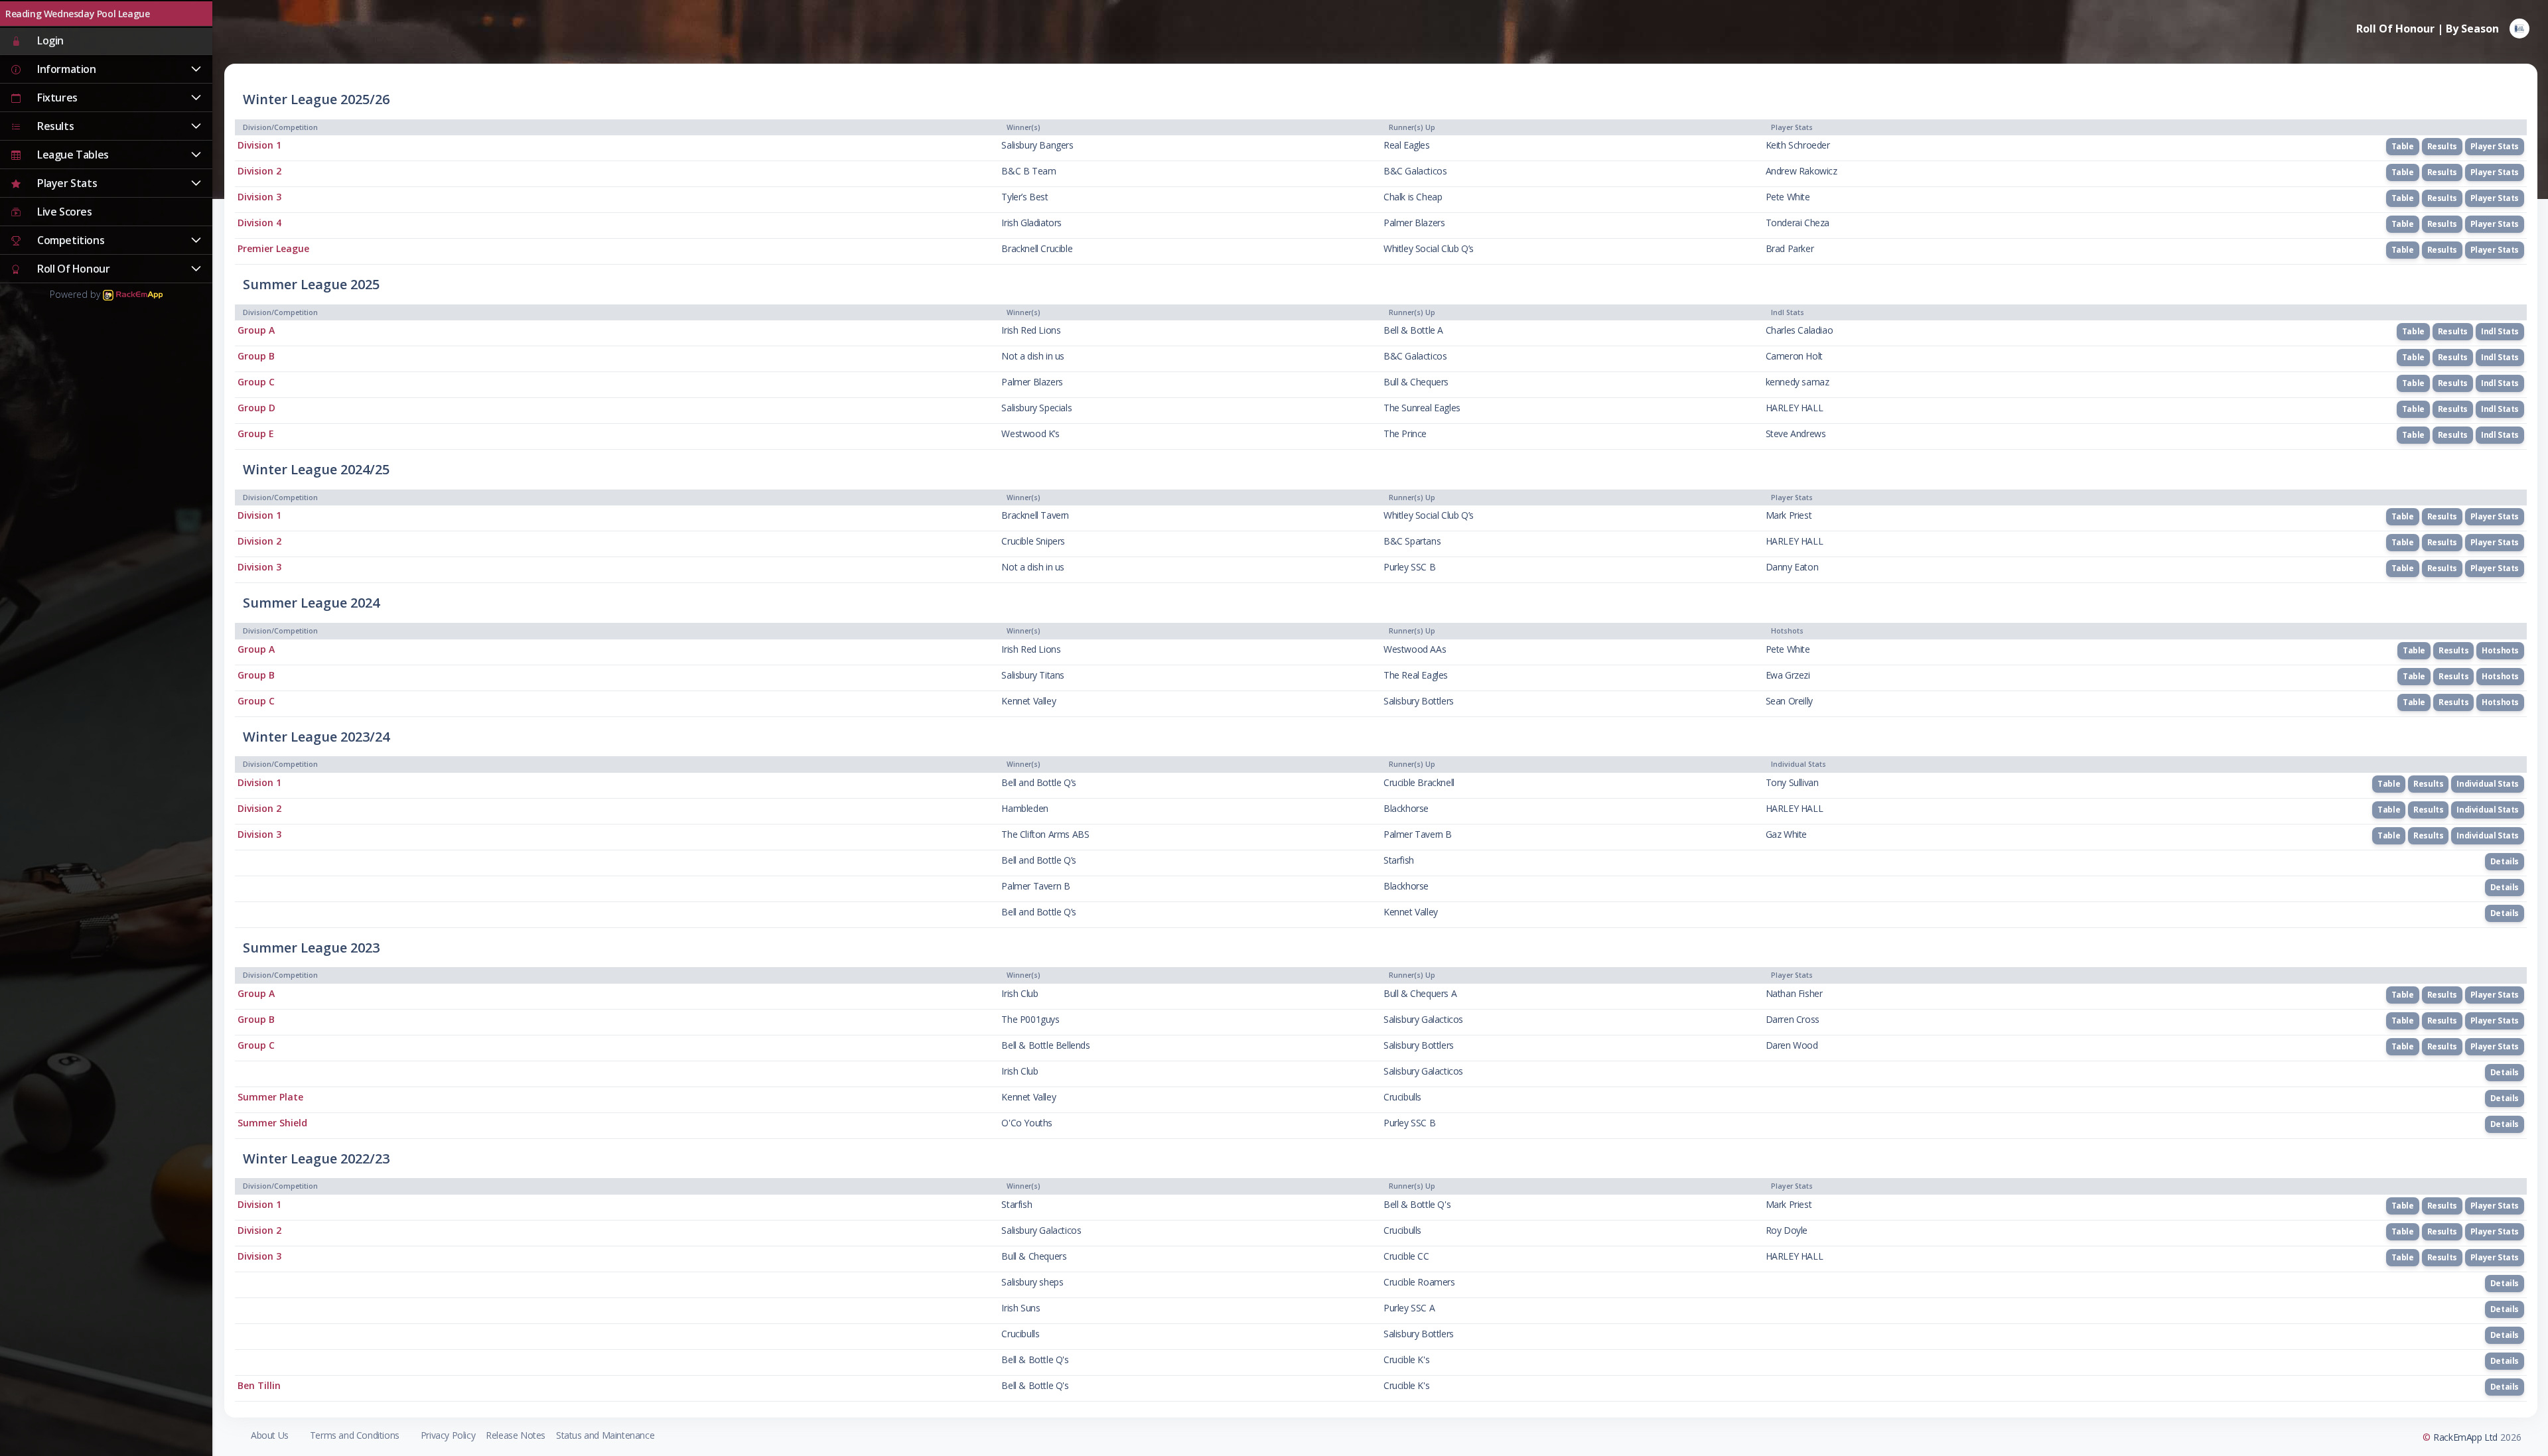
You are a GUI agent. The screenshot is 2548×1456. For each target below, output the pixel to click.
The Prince (1405, 433)
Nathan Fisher (1794, 993)
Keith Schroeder (1798, 145)
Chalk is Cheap (1413, 197)
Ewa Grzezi (1788, 675)
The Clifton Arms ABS (1045, 834)
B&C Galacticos (1415, 171)
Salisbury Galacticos (1423, 1019)
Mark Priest (1789, 515)
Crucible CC (1406, 1256)
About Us (270, 1435)
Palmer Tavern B (1418, 834)
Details (2505, 861)
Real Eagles (1407, 145)
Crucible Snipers (1033, 541)
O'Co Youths (1027, 1123)
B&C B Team (1028, 171)
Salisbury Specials (1036, 408)
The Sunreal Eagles (1422, 408)
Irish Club (1020, 993)
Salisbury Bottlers (1419, 701)
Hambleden (1025, 808)
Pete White (1788, 197)
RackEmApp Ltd (2465, 1437)
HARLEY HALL (1795, 408)
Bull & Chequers (1416, 382)
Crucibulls (1402, 1097)
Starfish (1399, 860)
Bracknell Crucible (1037, 248)
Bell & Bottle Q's (1417, 1204)
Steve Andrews (1796, 433)
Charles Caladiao (1800, 330)
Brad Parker (1790, 248)
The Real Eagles (1416, 675)
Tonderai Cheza (1798, 223)
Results (2442, 146)
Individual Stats (2488, 784)
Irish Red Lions (1031, 330)
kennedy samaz (1798, 382)
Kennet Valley (1028, 701)
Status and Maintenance (605, 1435)
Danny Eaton (1792, 567)
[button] (106, 70)
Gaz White (1786, 834)
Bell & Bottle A (1413, 330)
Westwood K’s (1030, 433)
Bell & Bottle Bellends (1045, 1045)
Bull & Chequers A (1420, 993)
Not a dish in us (1033, 356)
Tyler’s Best (1025, 197)
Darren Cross (1793, 1019)
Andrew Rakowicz (1802, 171)
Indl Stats (2500, 331)
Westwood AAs (1415, 649)
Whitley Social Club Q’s (1429, 248)
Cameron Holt (1794, 356)
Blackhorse (1406, 808)
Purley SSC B (1409, 567)
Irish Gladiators (1031, 223)
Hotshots (2500, 650)
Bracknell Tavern (1035, 515)
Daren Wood (1792, 1045)
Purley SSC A (1409, 1308)
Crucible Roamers (1419, 1282)
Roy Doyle (1787, 1230)
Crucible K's (1406, 1359)
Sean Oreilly (1789, 701)
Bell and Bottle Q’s (1038, 782)
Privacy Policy (448, 1435)
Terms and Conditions (355, 1435)
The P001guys (1030, 1019)
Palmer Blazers (1414, 223)
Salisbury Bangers (1037, 145)
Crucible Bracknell (1419, 782)
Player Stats (2495, 146)
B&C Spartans (1412, 541)
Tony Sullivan (1792, 782)
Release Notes (516, 1435)
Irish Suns (1021, 1308)
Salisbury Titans (1033, 675)
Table (2403, 146)
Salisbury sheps (1032, 1282)
